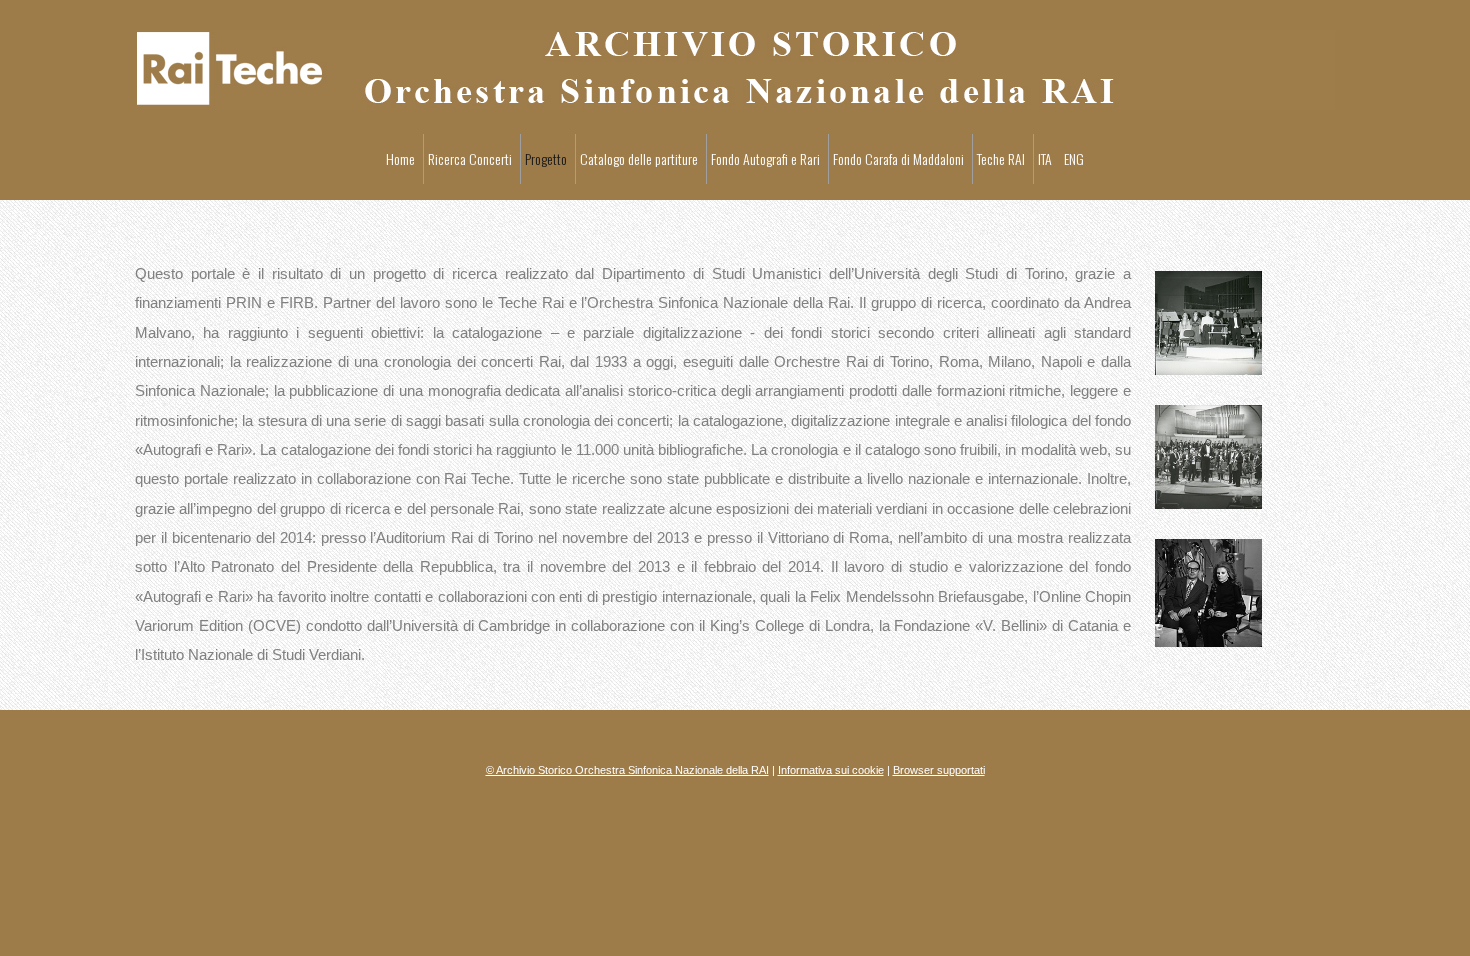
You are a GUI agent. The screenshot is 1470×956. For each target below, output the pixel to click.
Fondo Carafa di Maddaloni (898, 158)
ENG (1074, 158)
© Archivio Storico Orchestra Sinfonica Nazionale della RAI (627, 770)
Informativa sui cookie (831, 770)
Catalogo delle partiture (639, 158)
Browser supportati (939, 770)
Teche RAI (1001, 158)
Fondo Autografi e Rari (765, 158)
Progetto (546, 158)
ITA (1045, 158)
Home (400, 158)
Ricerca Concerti (470, 158)
